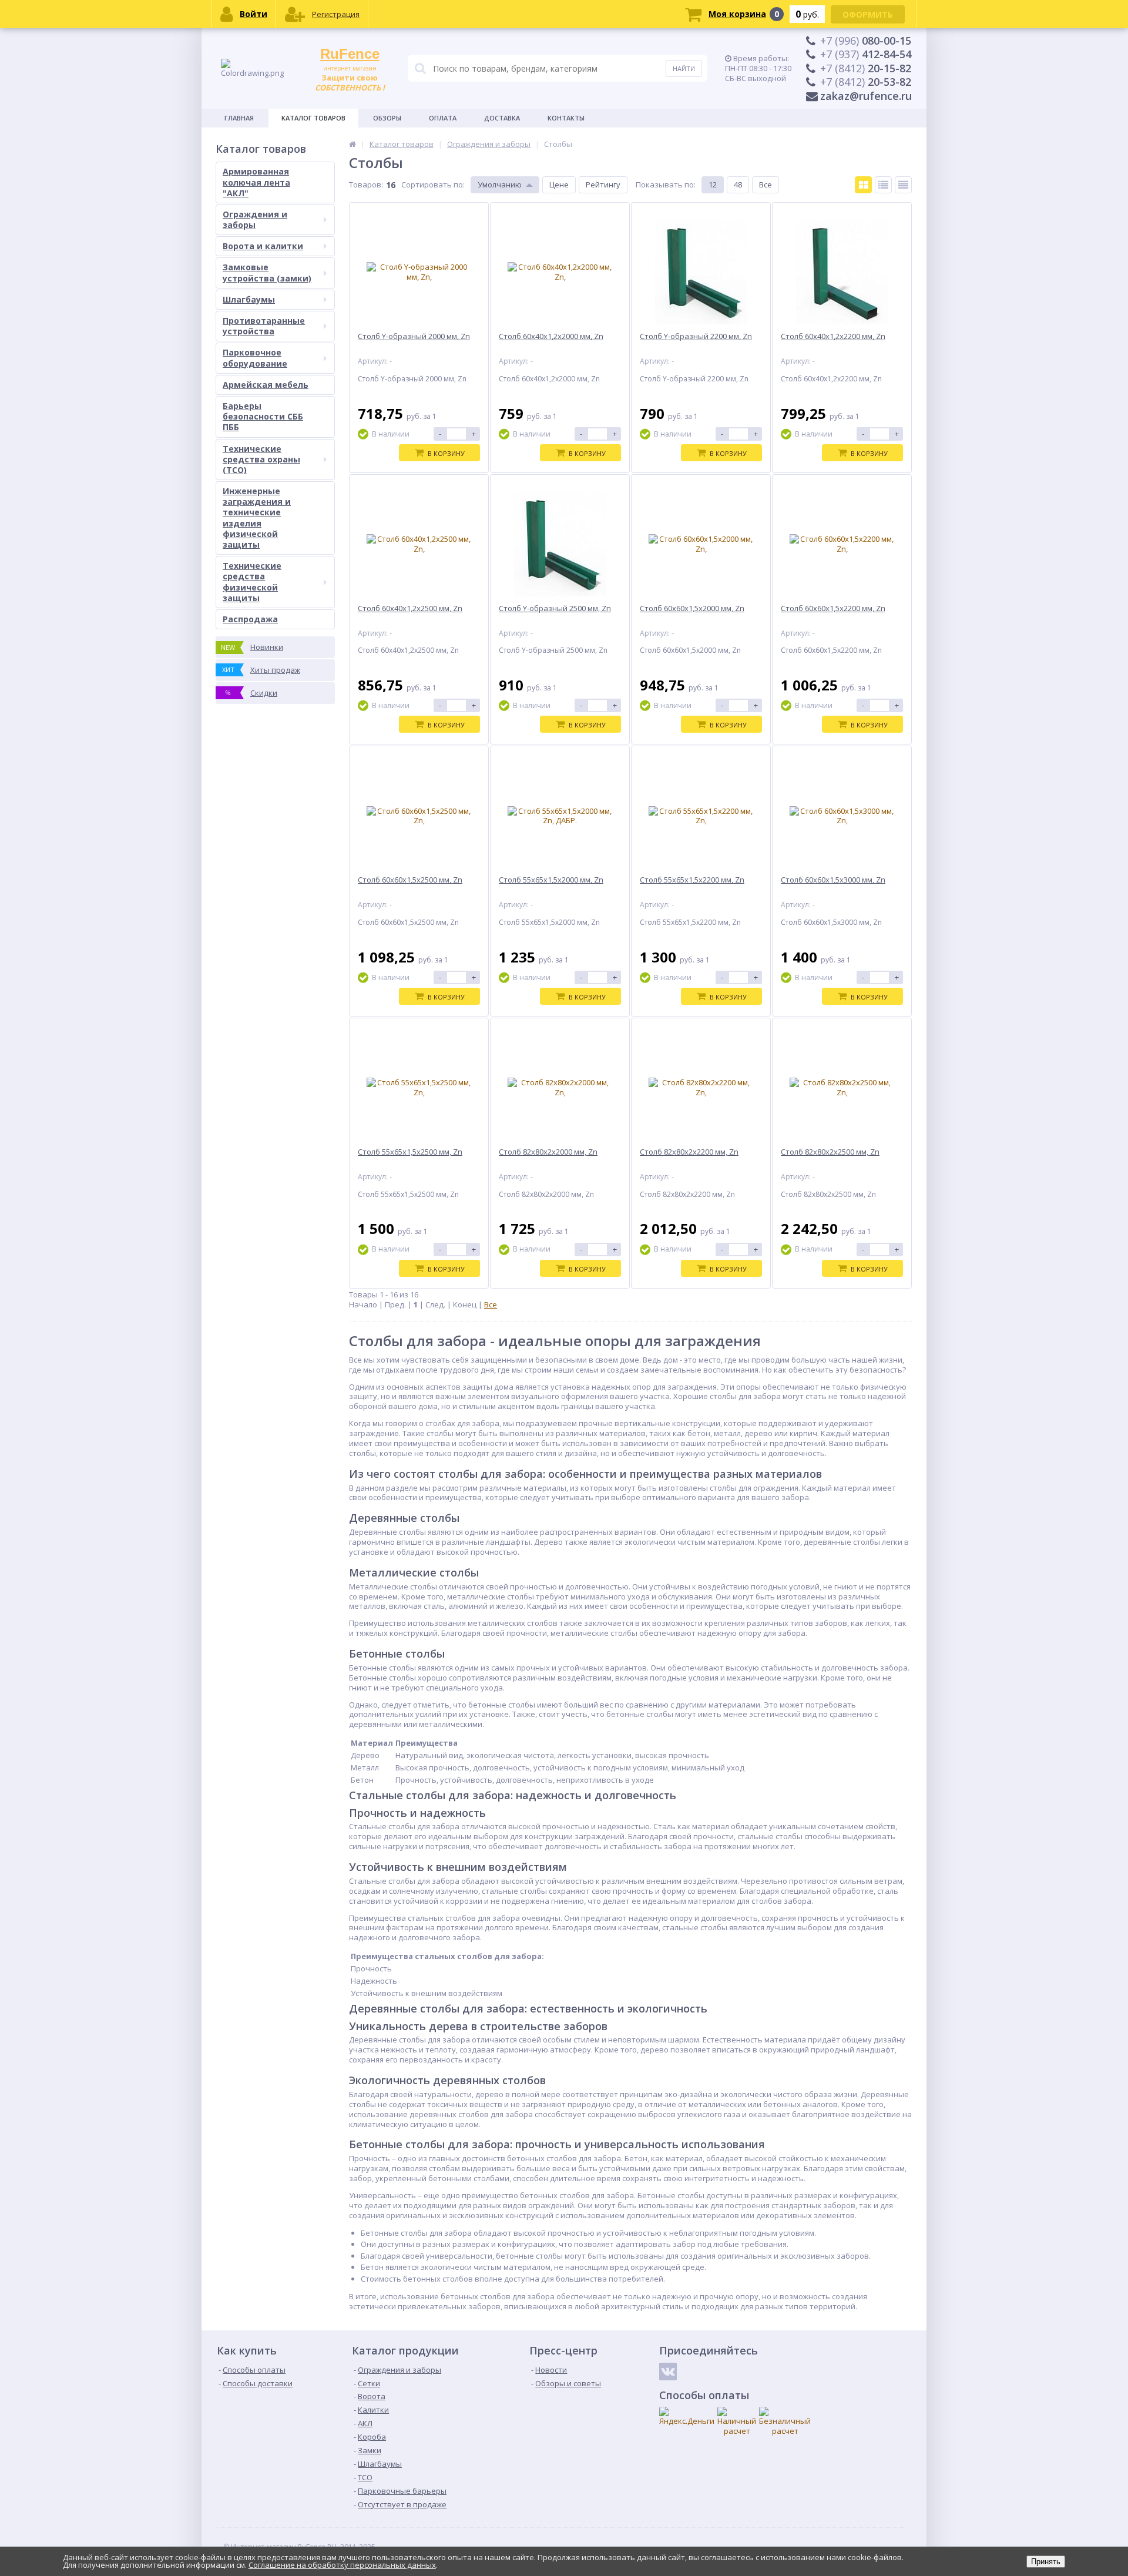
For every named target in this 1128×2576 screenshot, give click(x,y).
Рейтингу (603, 185)
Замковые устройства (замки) (267, 272)
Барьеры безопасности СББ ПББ (263, 416)
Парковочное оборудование (255, 358)
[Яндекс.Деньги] (687, 2416)
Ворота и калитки (263, 246)
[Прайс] (903, 185)
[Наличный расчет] (737, 2421)
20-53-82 (866, 82)
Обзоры (387, 118)
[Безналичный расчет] (785, 2421)
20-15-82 (866, 68)
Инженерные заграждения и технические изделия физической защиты (257, 518)
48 (738, 185)
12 (713, 185)
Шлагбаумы (249, 299)
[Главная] (352, 144)
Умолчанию (500, 185)
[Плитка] (863, 185)
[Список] (883, 185)
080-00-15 (866, 41)
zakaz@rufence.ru (866, 96)
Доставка (502, 118)
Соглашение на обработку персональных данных (342, 2565)
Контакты (566, 118)
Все (766, 185)
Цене (559, 185)
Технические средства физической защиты (252, 582)
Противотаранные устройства (264, 326)
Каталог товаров (313, 118)
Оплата (443, 118)
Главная (239, 118)
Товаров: (366, 185)
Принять (1046, 2562)
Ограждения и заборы (255, 219)
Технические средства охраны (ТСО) (261, 459)
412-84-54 (866, 54)
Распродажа (250, 619)
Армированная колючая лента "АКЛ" (256, 182)
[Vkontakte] (668, 2372)
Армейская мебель (266, 385)
